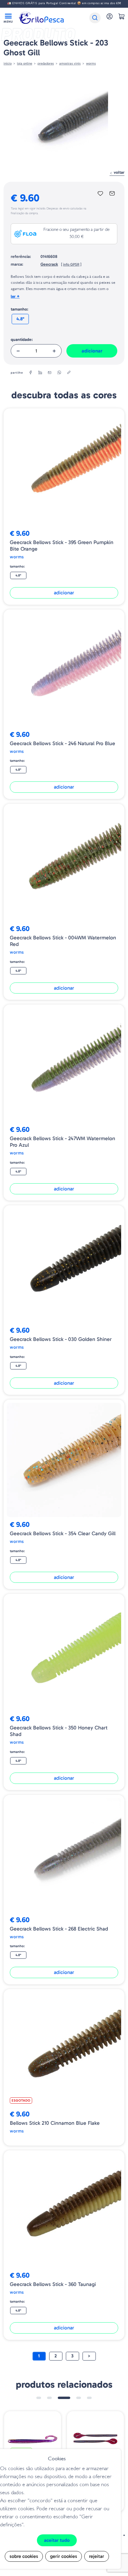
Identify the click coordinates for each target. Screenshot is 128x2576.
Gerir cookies (64, 2556)
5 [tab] (89, 2398)
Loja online (25, 63)
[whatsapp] (59, 373)
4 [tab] (79, 2398)
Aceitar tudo (57, 2540)
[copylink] (69, 373)
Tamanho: (19, 309)
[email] (50, 373)
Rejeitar (97, 2556)
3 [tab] (64, 2398)
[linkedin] (40, 373)
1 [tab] (39, 2398)
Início (8, 63)
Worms (91, 63)
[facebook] (31, 373)
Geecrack (49, 264)
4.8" (20, 319)
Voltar (118, 172)
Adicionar (92, 351)
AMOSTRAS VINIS (70, 63)
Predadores (46, 63)
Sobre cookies (24, 2556)
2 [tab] (49, 2398)
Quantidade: (22, 340)
